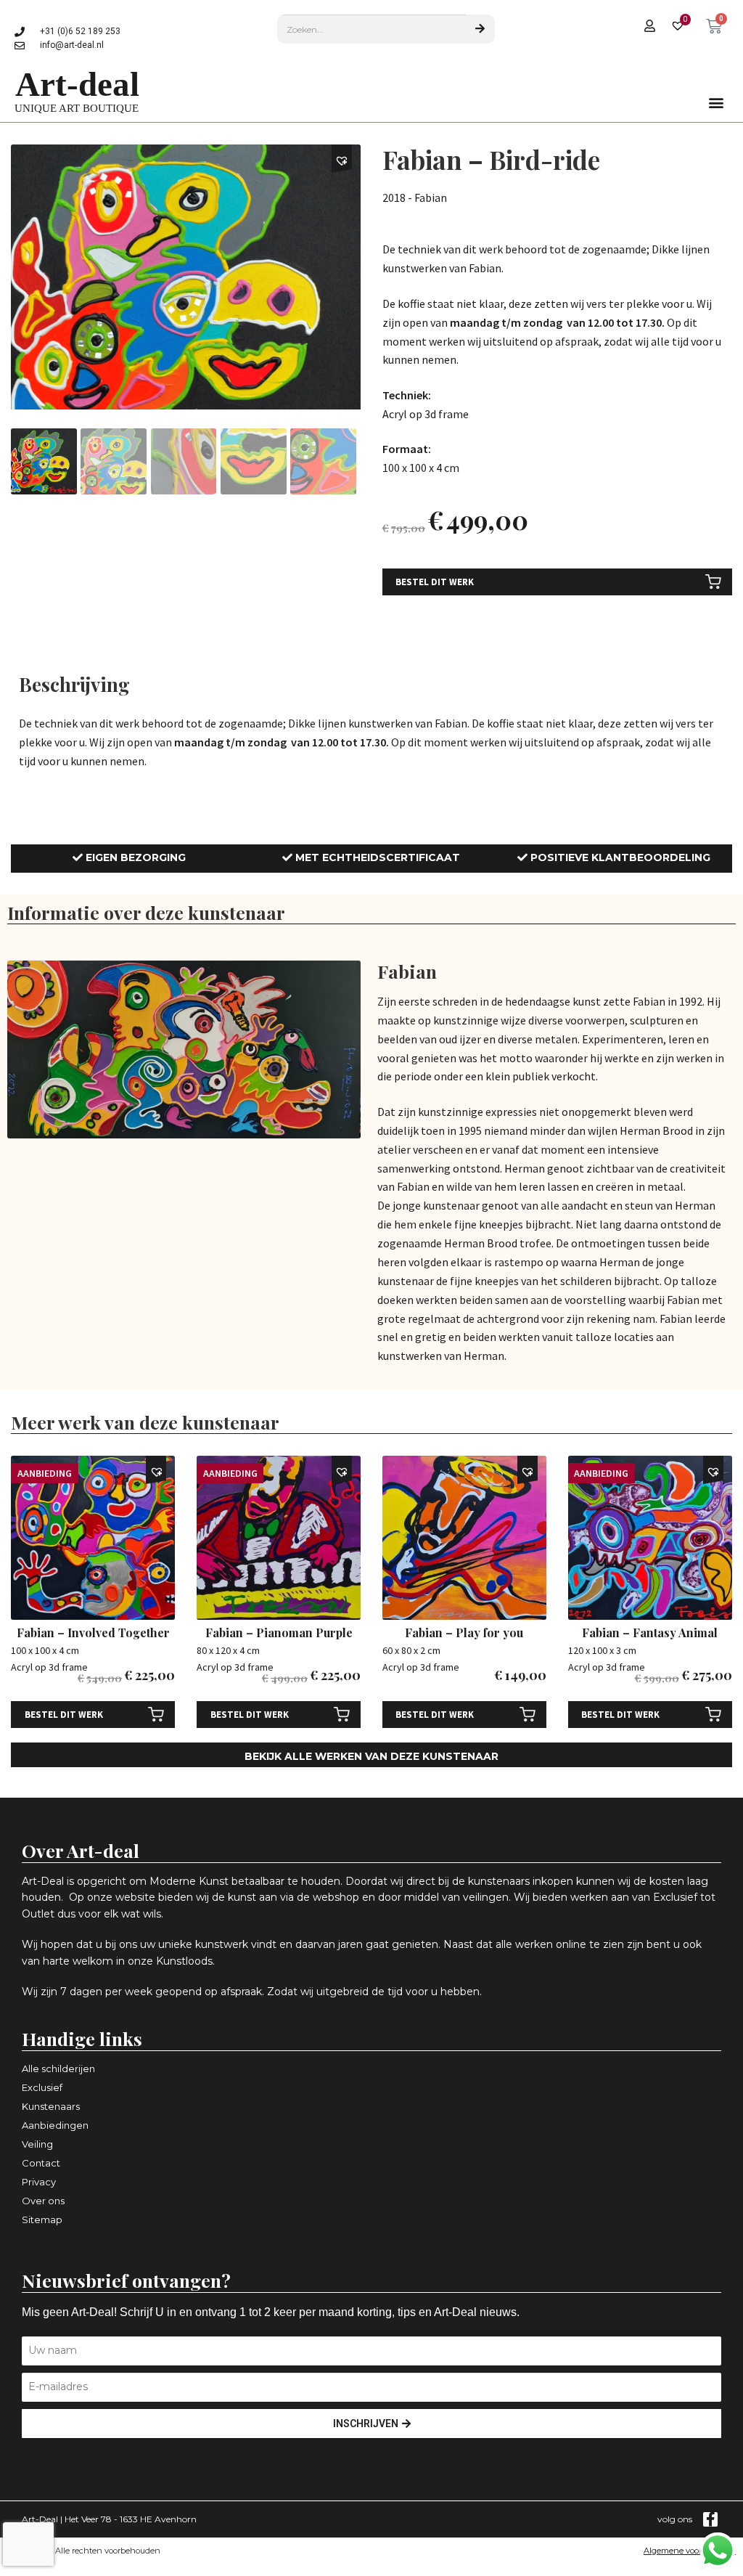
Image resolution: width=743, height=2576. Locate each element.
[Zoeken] (480, 29)
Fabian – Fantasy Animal (650, 1633)
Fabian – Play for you (464, 1633)
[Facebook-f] (710, 2519)
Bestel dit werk (435, 582)
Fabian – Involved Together (93, 1633)
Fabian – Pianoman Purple (279, 1633)
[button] (717, 103)
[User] (649, 25)
